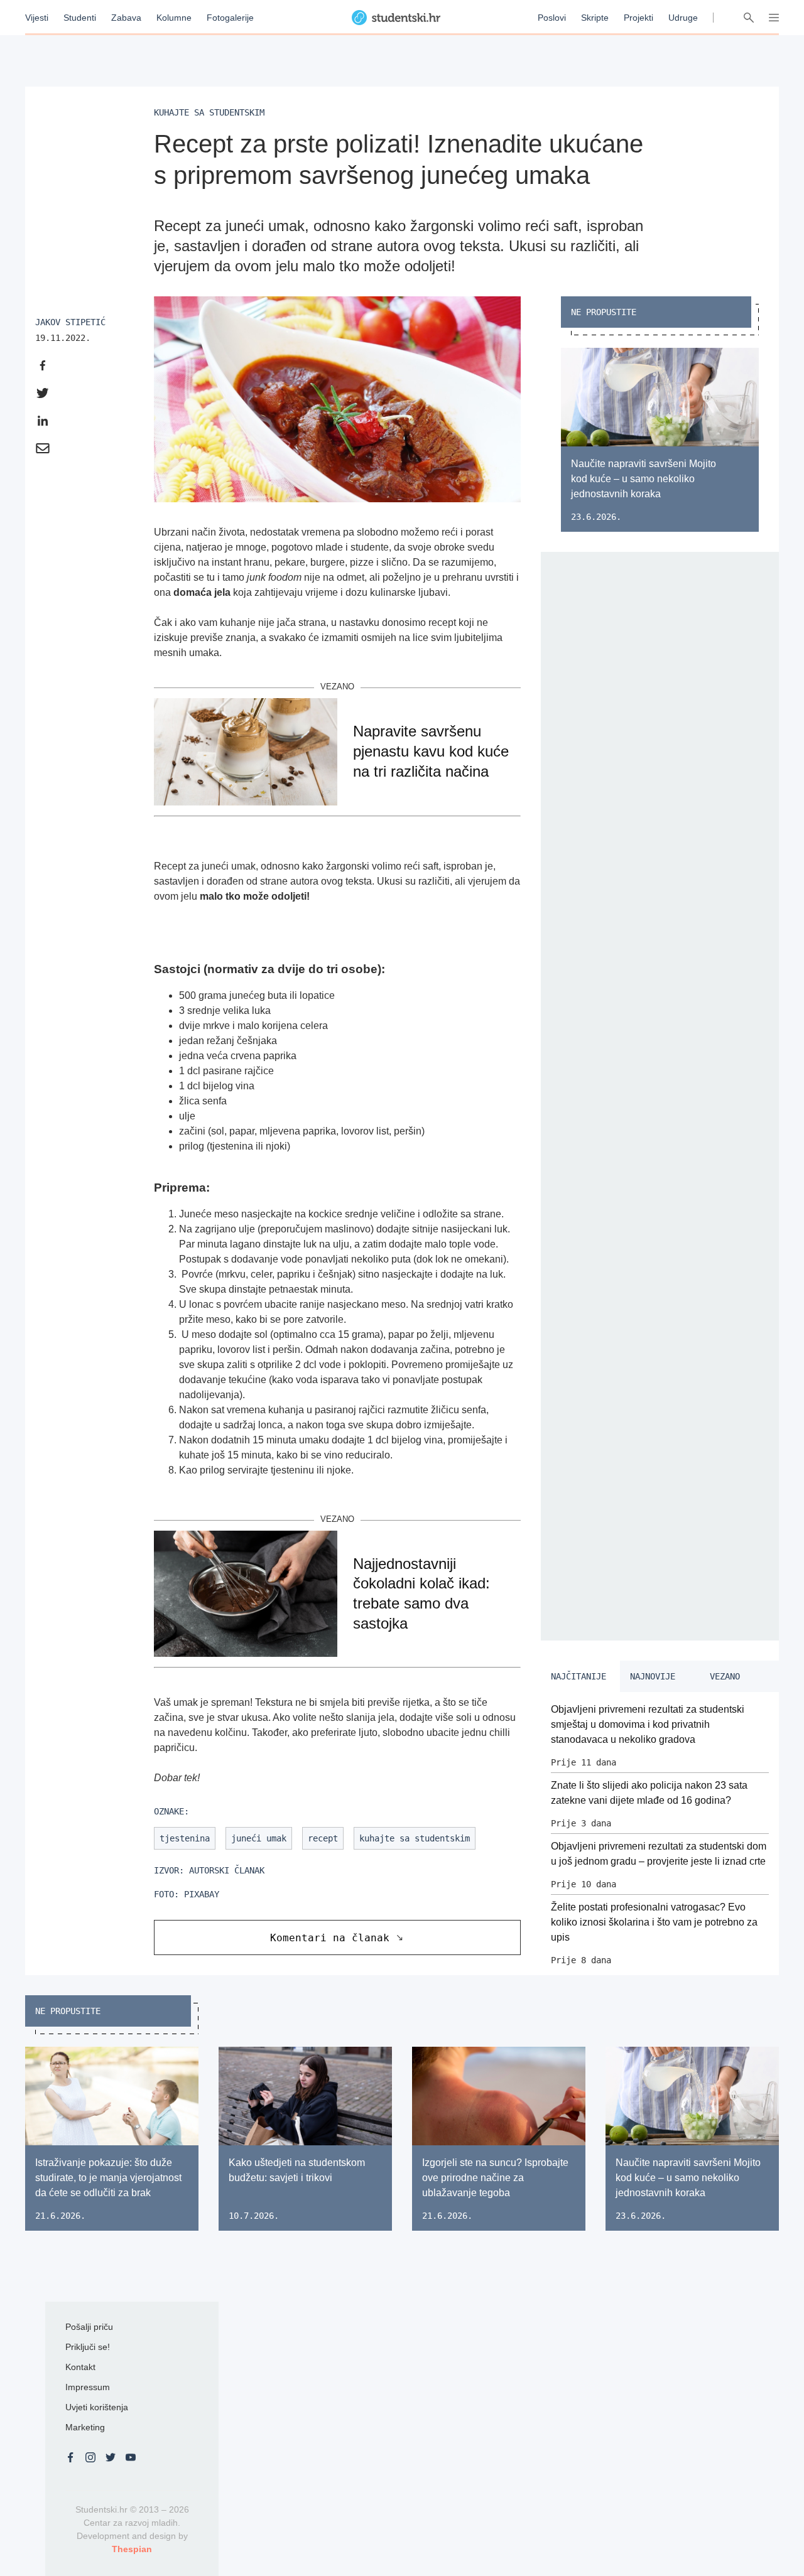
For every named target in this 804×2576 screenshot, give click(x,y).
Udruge (683, 18)
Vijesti (37, 18)
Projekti (638, 18)
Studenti (80, 18)
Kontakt (80, 2367)
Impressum (88, 2387)
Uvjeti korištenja (97, 2407)
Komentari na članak (330, 1938)
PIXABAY (202, 1894)
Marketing (85, 2427)
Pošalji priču (89, 2327)
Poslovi (552, 18)
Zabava (126, 18)
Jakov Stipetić (70, 322)
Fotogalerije (230, 18)
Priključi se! (88, 2347)
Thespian (132, 2549)
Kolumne (174, 18)
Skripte (595, 18)
